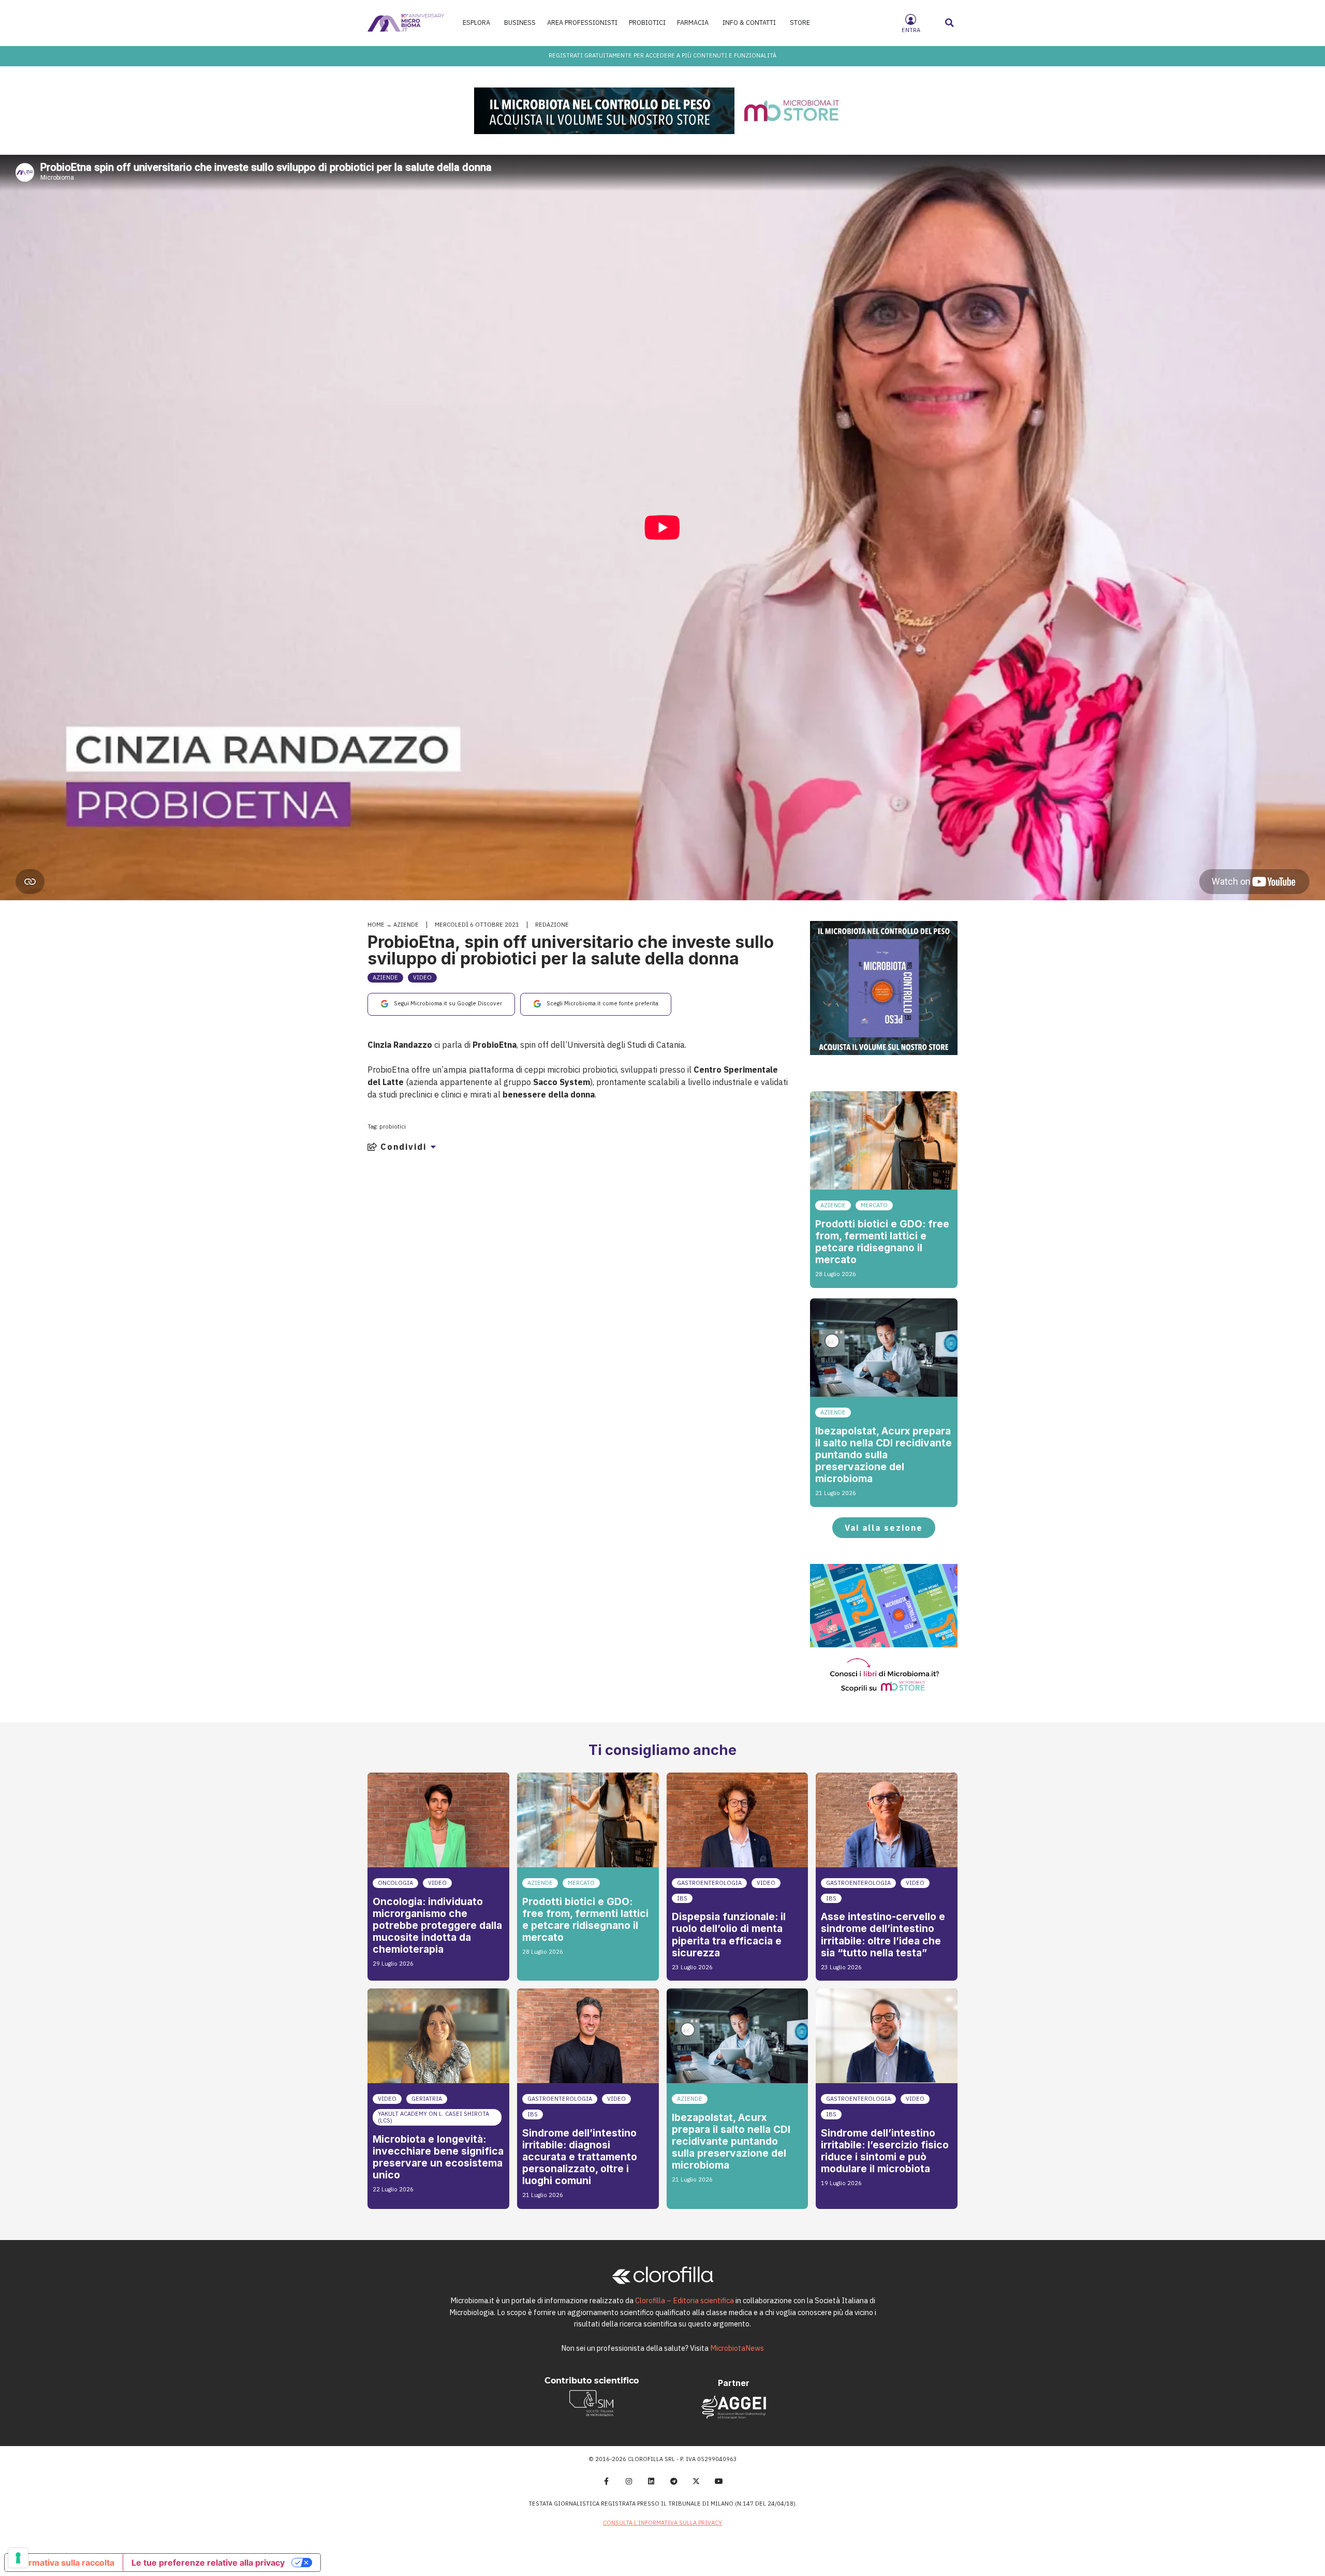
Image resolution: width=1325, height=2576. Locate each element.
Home (376, 925)
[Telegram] (674, 2481)
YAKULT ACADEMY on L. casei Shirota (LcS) (433, 2117)
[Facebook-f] (606, 2481)
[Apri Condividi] (433, 1147)
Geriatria (427, 2099)
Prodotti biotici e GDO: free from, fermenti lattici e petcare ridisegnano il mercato (882, 1242)
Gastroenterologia (709, 1883)
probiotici (393, 1126)
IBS (682, 1898)
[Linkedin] (651, 2481)
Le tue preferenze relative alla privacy (208, 2563)
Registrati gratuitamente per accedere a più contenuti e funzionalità (662, 55)
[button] (950, 23)
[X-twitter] (697, 2481)
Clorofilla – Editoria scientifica (684, 2300)
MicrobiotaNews (737, 2348)
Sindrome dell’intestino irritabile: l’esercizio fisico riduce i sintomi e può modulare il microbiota (885, 2151)
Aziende (406, 925)
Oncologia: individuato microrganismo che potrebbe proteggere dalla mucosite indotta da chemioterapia (437, 1925)
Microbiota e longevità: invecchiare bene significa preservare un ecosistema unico (438, 2157)
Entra (911, 30)
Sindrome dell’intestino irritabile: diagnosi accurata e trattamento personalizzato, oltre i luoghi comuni (580, 2157)
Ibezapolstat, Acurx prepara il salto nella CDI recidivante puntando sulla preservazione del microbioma (884, 1455)
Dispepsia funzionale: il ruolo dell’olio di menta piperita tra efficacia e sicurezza (729, 1934)
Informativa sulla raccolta (64, 2563)
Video (422, 977)
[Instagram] (629, 2481)
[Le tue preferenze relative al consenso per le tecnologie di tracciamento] (18, 2558)
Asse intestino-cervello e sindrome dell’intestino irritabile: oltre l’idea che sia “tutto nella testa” (883, 1934)
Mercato (874, 1205)
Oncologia (395, 1883)
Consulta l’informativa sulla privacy (662, 2523)
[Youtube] (719, 2481)
